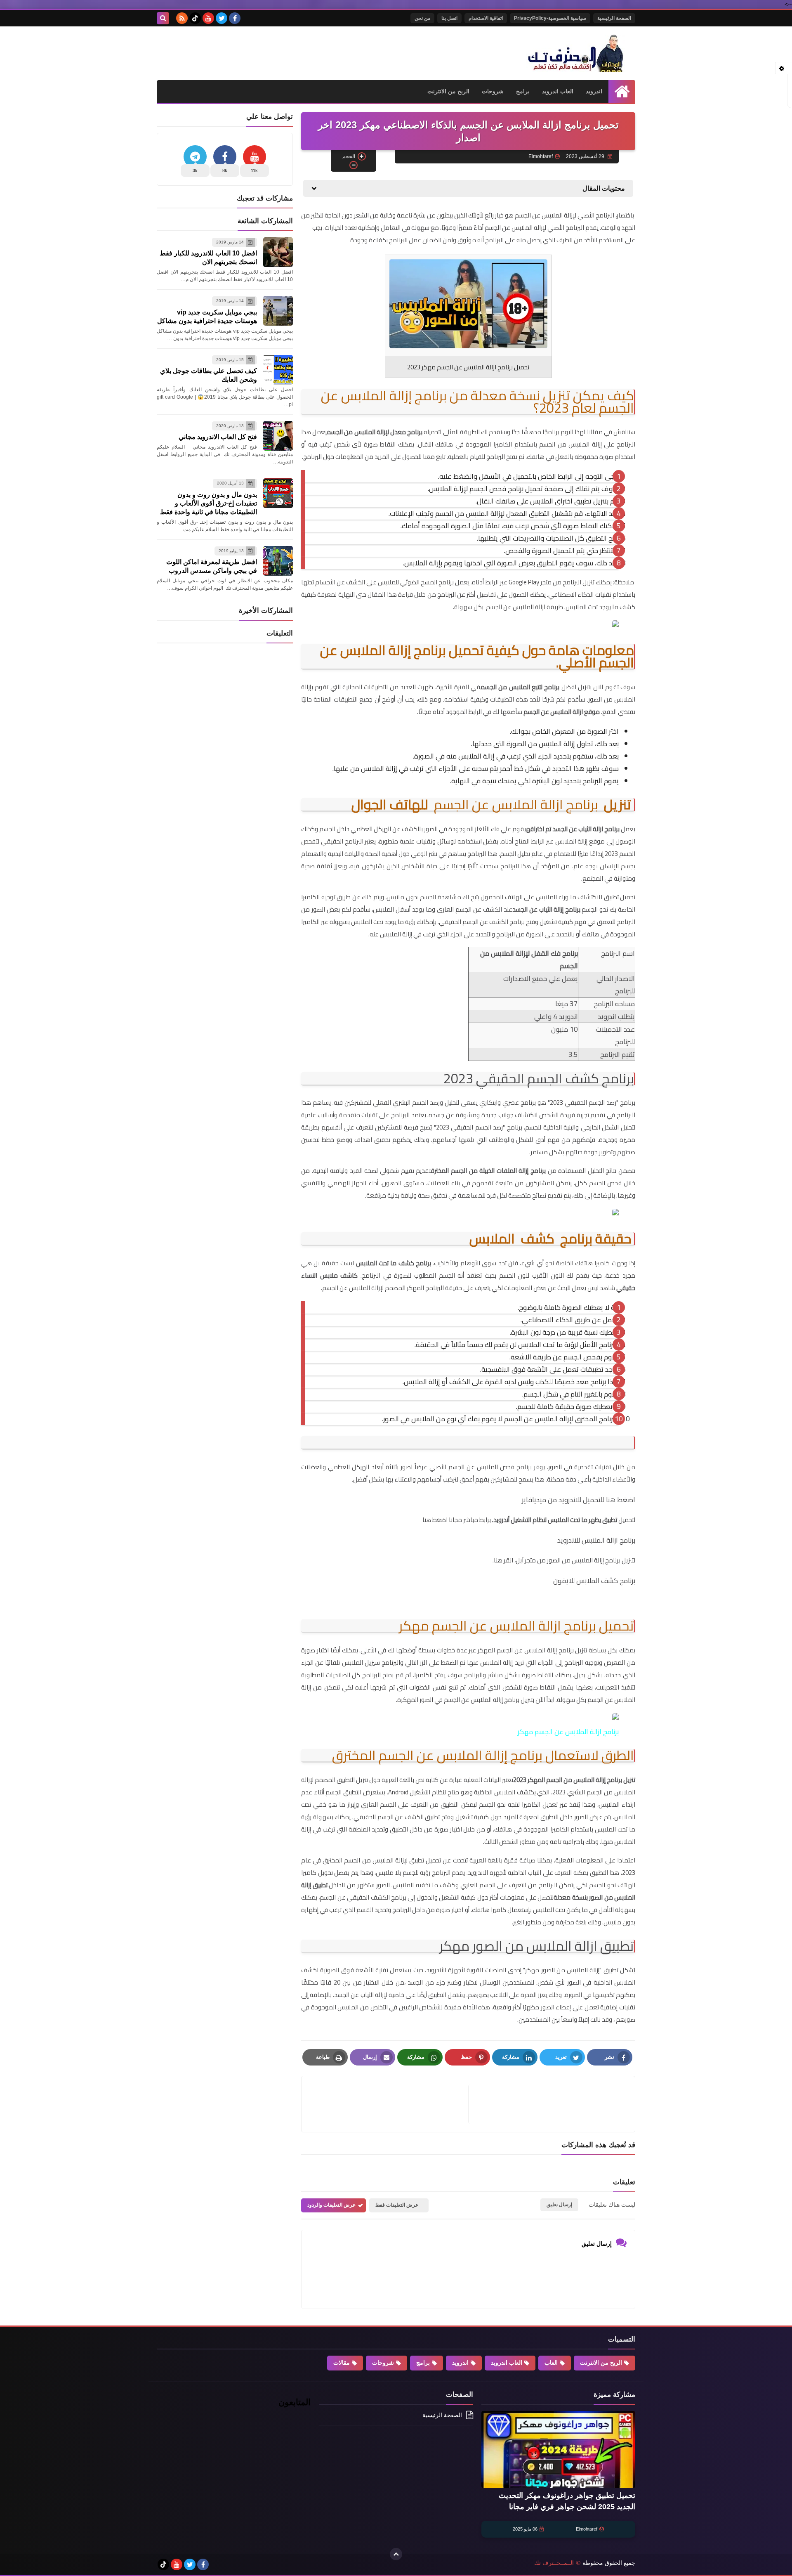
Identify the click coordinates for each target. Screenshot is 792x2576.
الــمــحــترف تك (554, 2563)
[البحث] (163, 18)
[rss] (182, 18)
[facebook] (235, 18)
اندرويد (594, 91)
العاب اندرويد (558, 91)
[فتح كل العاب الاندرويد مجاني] (278, 436)
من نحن (422, 18)
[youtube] (208, 18)
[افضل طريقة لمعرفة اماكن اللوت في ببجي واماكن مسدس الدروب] (278, 561)
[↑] (396, 2554)
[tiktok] (195, 18)
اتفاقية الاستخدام (486, 18)
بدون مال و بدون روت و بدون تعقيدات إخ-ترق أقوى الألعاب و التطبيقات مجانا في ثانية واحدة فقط (209, 503)
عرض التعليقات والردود (331, 2205)
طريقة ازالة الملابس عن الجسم (524, 607)
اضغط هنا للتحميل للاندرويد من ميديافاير (579, 1500)
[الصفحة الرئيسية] (622, 91)
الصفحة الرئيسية (614, 18)
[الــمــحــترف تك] (575, 53)
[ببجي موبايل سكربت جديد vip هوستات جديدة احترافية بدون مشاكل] (278, 311)
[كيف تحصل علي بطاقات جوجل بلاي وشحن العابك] (278, 370)
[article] (389, 2104)
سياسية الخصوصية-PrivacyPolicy (550, 18)
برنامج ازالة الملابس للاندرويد (596, 1540)
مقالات (342, 2363)
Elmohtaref (587, 2529)
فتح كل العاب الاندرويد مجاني (218, 437)
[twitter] (222, 18)
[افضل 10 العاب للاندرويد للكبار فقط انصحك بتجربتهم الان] (278, 252)
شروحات (493, 91)
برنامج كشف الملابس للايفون (594, 1581)
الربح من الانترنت (448, 91)
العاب (551, 2363)
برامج (523, 91)
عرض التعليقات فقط (397, 2205)
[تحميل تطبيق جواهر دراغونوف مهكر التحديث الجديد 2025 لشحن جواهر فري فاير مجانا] (558, 2450)
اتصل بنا (449, 18)
